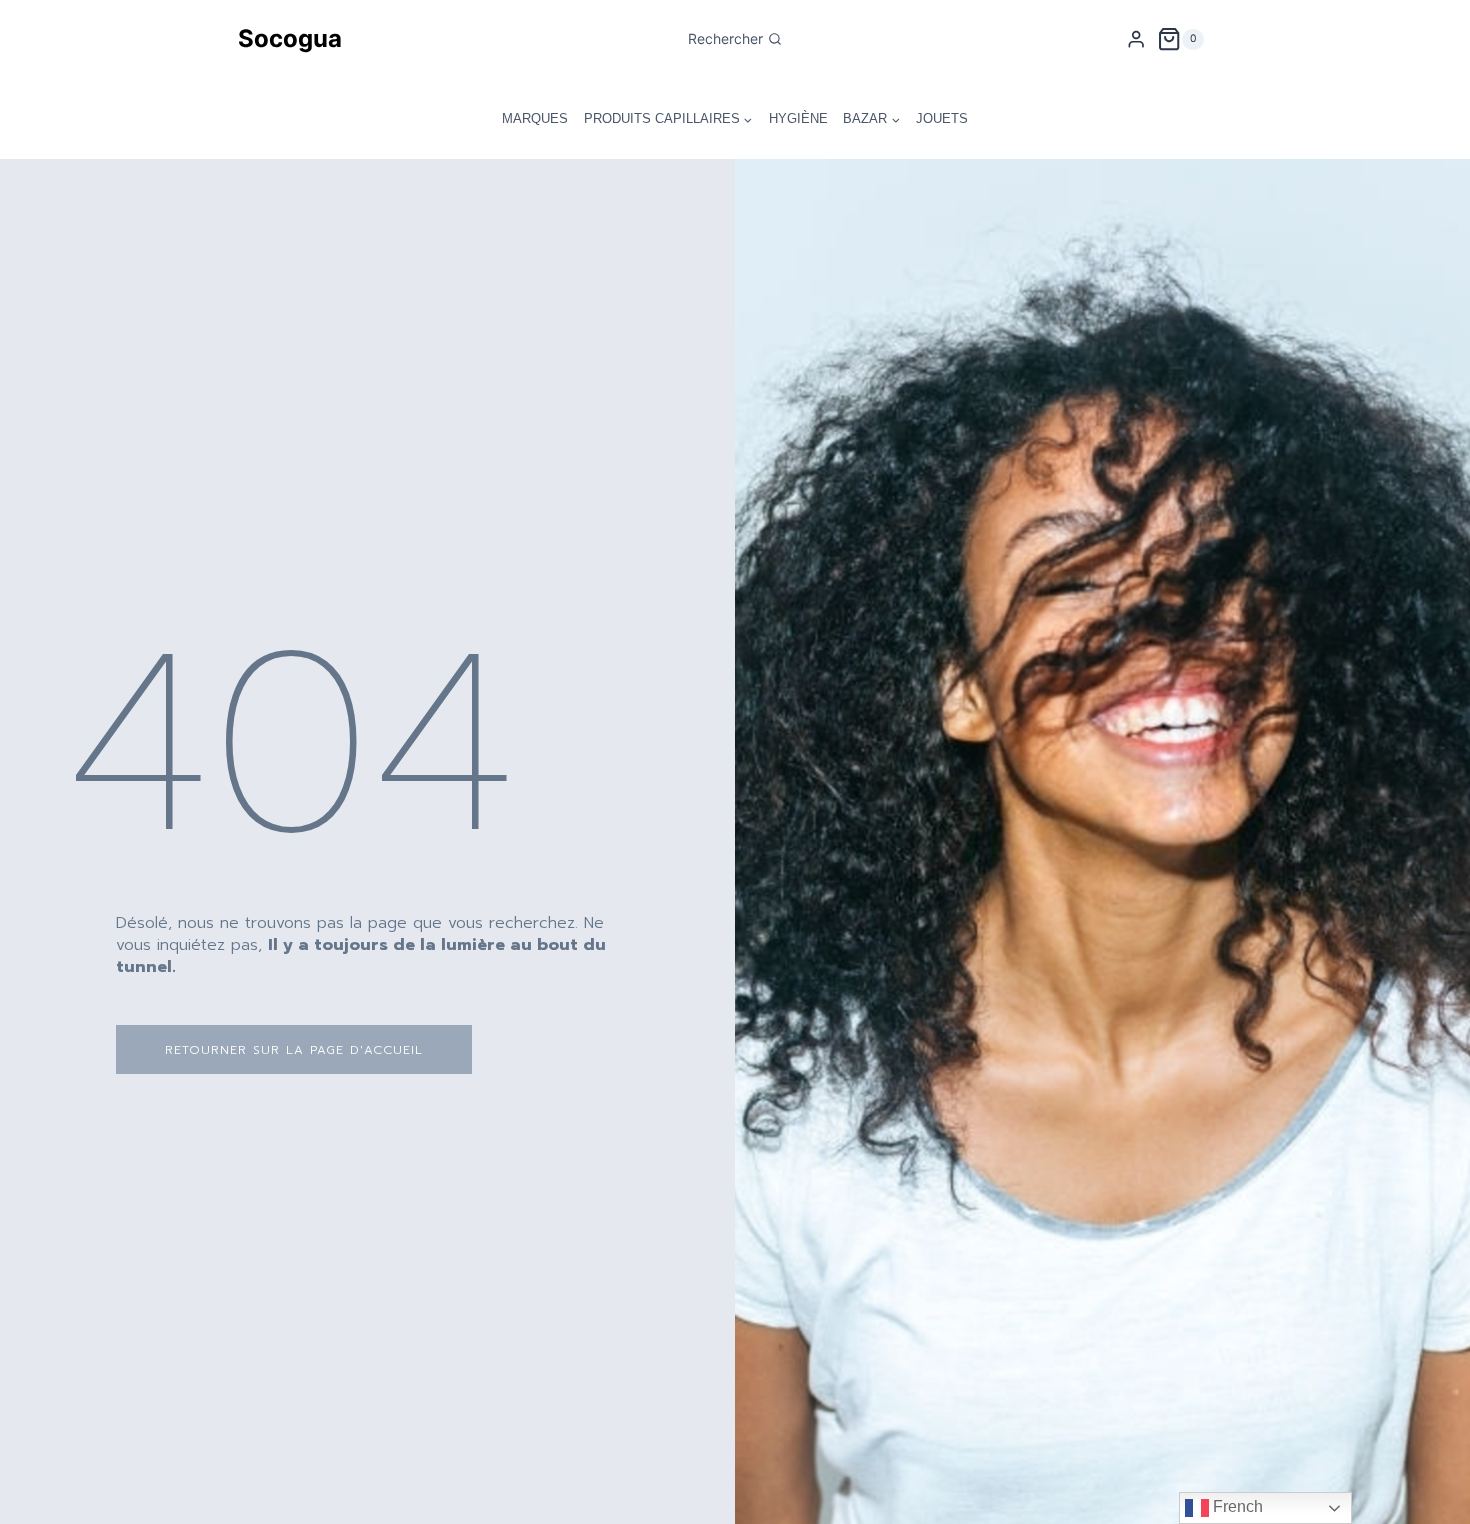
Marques (535, 118)
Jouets (942, 118)
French (1236, 1506)
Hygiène (798, 118)
